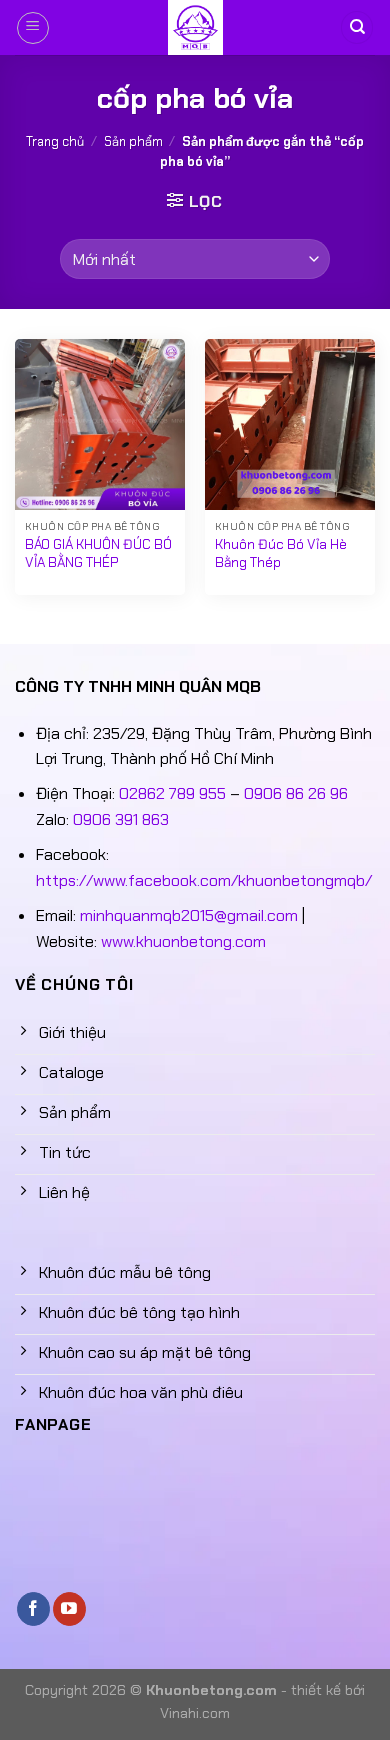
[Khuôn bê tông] (195, 27)
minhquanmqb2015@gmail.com (189, 915)
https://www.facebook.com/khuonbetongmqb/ (204, 880)
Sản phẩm (133, 141)
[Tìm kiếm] (357, 27)
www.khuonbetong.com (183, 941)
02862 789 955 (172, 793)
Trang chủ (55, 141)
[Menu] (33, 28)
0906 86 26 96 (296, 793)
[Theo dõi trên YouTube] (69, 1609)
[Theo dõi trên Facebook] (33, 1609)
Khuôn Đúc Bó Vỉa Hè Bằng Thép (281, 553)
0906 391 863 (121, 819)
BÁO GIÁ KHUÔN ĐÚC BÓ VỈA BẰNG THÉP (98, 553)
